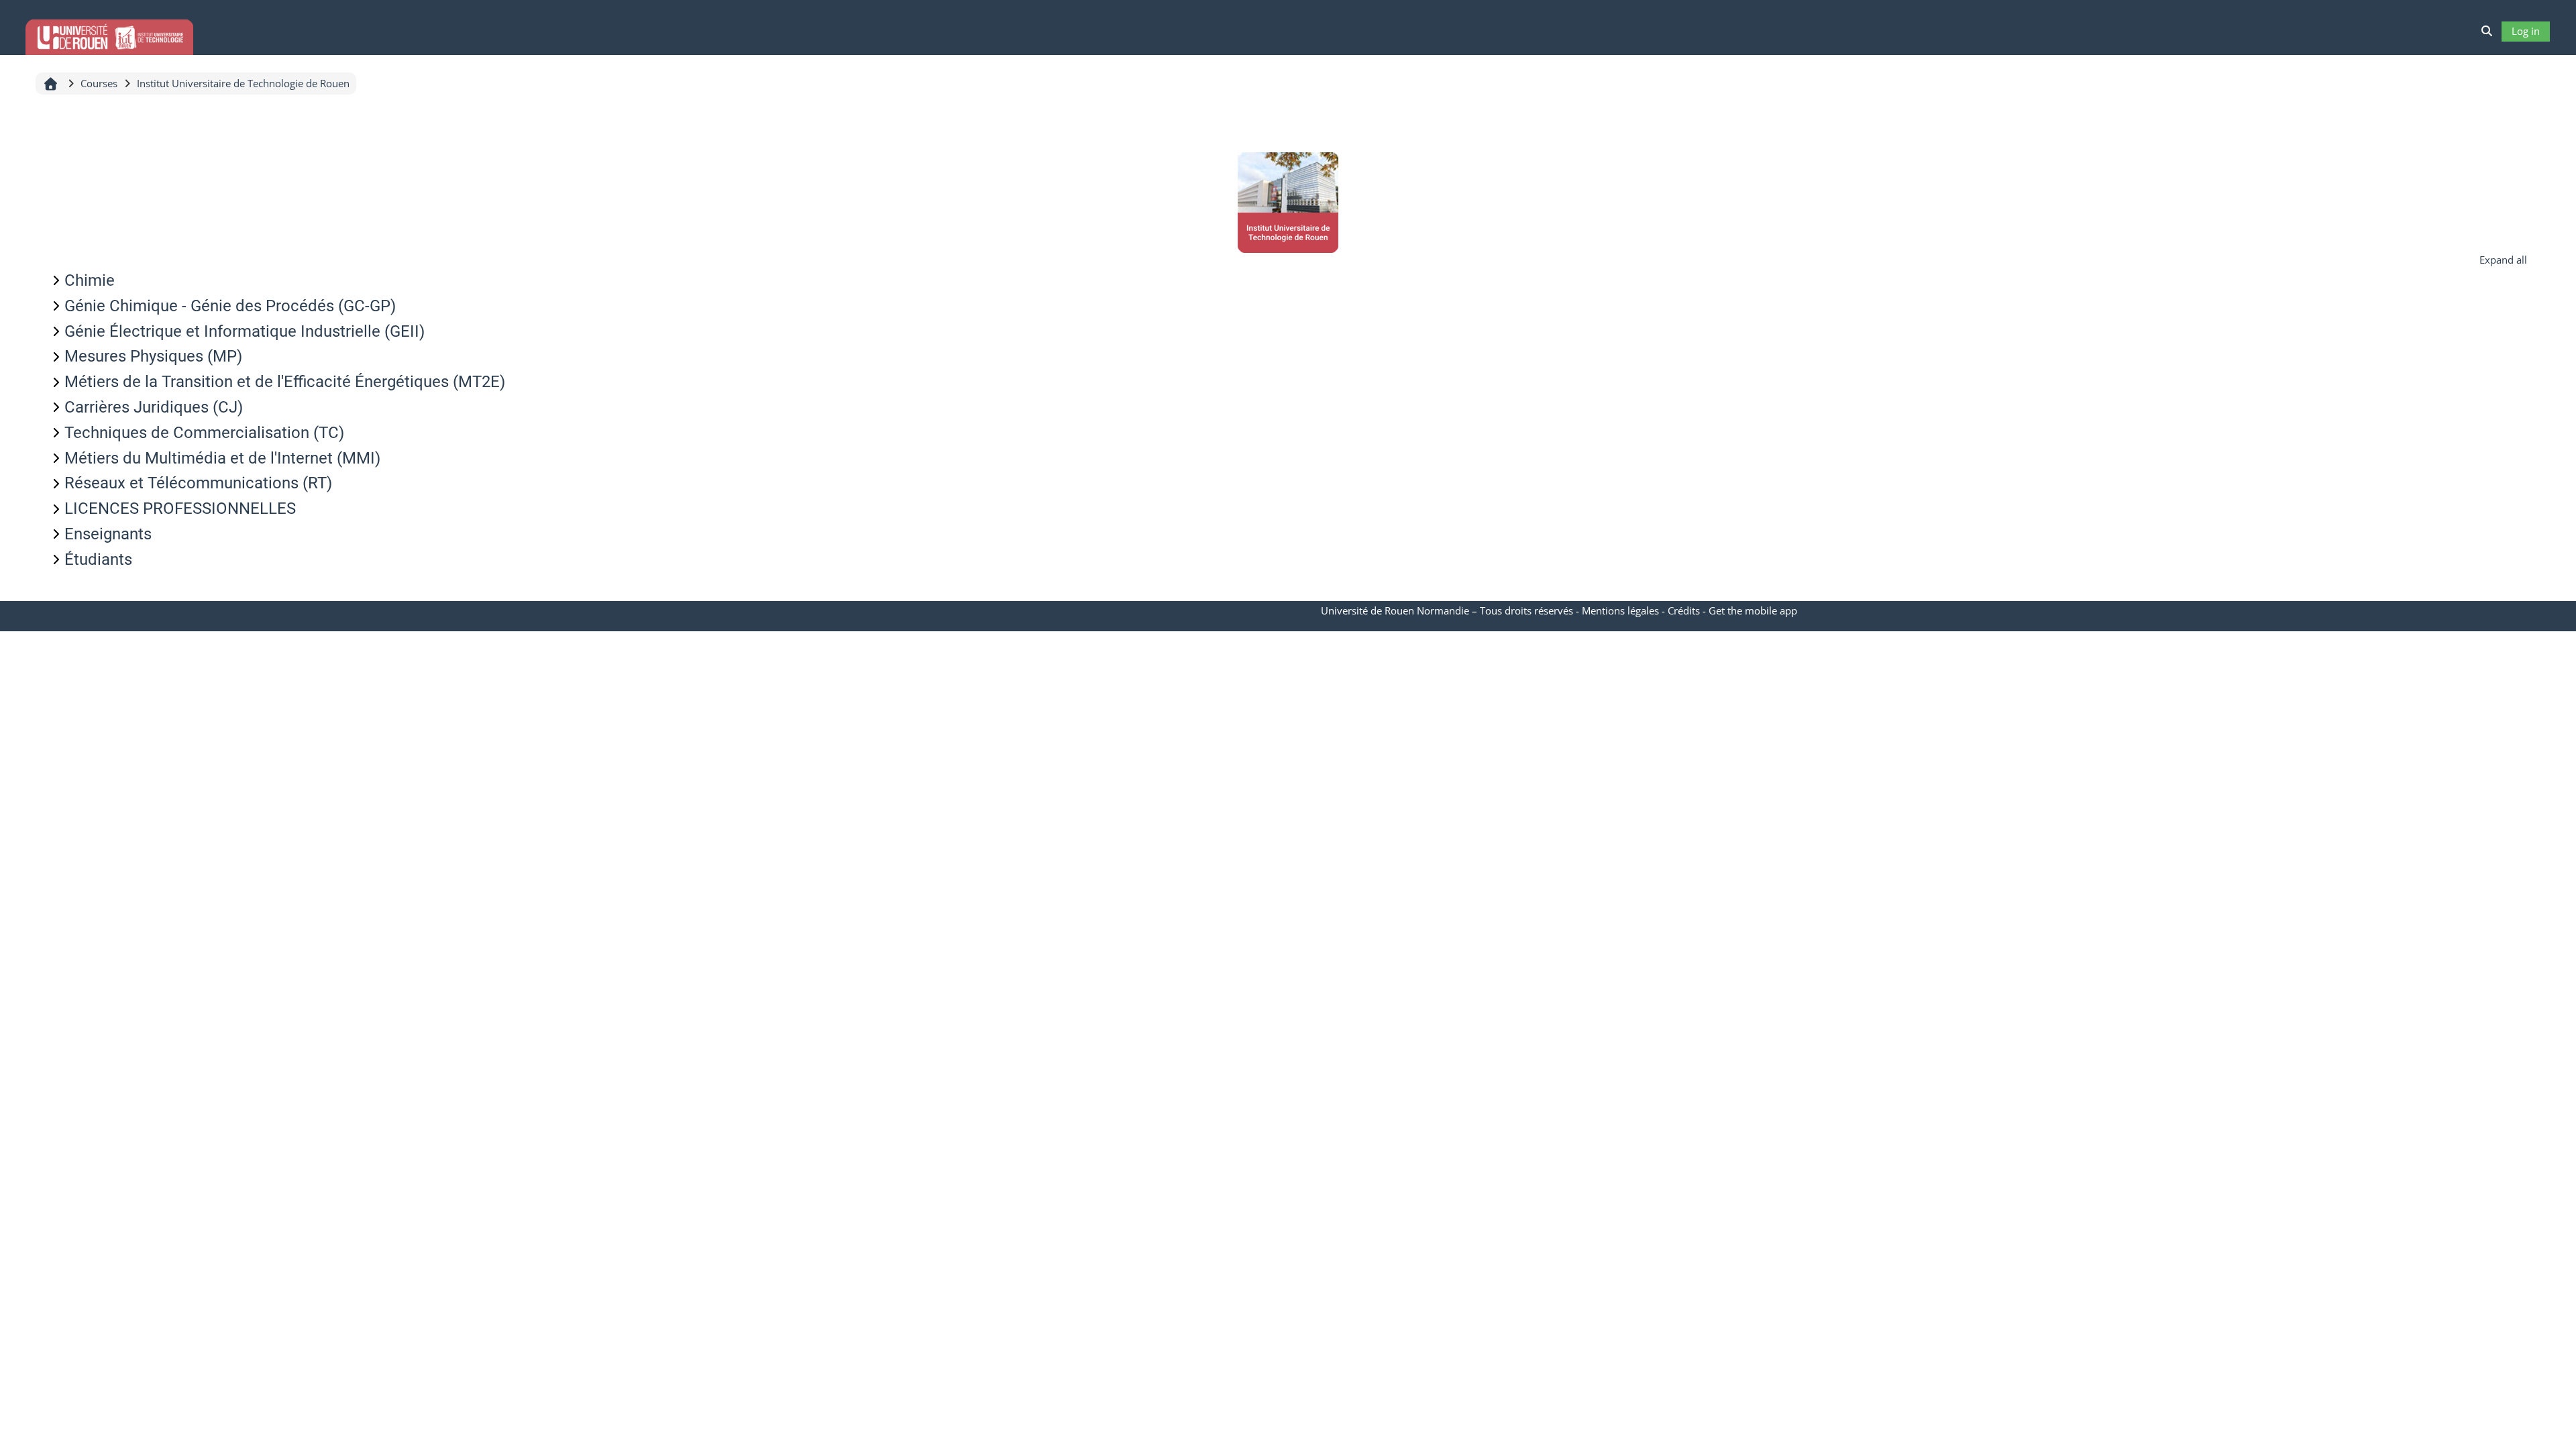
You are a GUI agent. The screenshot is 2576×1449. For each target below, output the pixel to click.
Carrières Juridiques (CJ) (154, 407)
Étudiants (98, 559)
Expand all (2503, 260)
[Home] (109, 35)
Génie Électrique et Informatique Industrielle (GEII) (245, 331)
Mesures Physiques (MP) (153, 356)
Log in (2526, 31)
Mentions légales (1620, 610)
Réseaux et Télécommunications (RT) (198, 483)
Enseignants (108, 534)
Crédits (1684, 610)
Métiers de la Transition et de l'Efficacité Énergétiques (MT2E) (285, 382)
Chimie (90, 280)
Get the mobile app (1753, 610)
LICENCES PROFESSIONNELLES (180, 508)
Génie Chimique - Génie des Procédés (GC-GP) (230, 306)
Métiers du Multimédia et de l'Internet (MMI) (222, 458)
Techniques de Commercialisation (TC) (204, 433)
